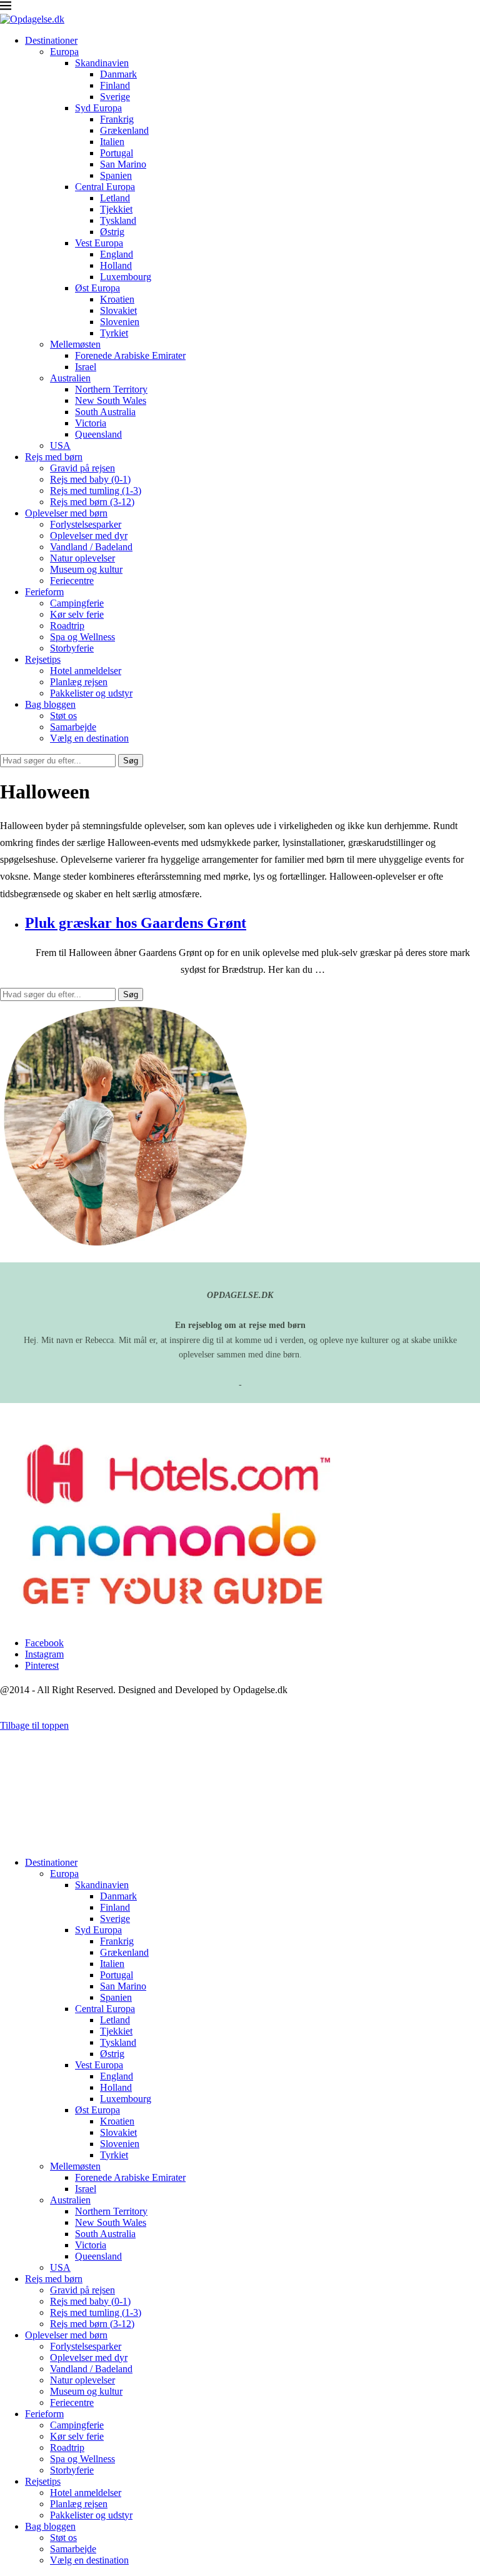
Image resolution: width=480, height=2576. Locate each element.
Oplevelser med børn (66, 513)
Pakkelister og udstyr (91, 693)
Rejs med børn (54, 457)
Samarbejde (73, 727)
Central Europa (105, 187)
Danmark (118, 74)
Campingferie (77, 603)
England (117, 254)
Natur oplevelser (82, 558)
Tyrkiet (114, 333)
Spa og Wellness (82, 637)
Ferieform (44, 592)
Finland (115, 85)
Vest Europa (99, 243)
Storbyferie (72, 648)
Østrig (112, 232)
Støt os (63, 716)
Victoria (91, 423)
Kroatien (117, 299)
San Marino (123, 164)
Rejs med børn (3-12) (92, 502)
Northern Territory (111, 389)
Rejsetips (43, 659)
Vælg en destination (89, 738)
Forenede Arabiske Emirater (130, 355)
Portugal (117, 153)
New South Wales (111, 400)
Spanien (116, 175)
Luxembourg (126, 277)
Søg (131, 761)
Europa (64, 52)
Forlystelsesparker (86, 524)
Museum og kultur (86, 569)
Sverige (115, 97)
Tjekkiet (116, 209)
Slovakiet (118, 310)
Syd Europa (98, 108)
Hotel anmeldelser (86, 671)
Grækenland (124, 130)
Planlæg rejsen (79, 682)
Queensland (98, 434)
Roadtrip (67, 626)
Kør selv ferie (77, 614)
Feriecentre (72, 581)
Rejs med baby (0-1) (90, 479)
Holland (116, 265)
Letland (115, 198)
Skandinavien (102, 63)
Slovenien (120, 322)
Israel (86, 367)
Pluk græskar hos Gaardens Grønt (136, 923)
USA (60, 445)
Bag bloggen (50, 704)
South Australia (105, 412)
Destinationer (51, 40)
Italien (112, 142)
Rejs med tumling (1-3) (96, 491)
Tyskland (118, 220)
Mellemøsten (75, 344)
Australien (70, 378)
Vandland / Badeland (91, 547)
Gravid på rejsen (82, 468)
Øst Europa (97, 288)
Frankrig (117, 119)
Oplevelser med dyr (89, 536)
